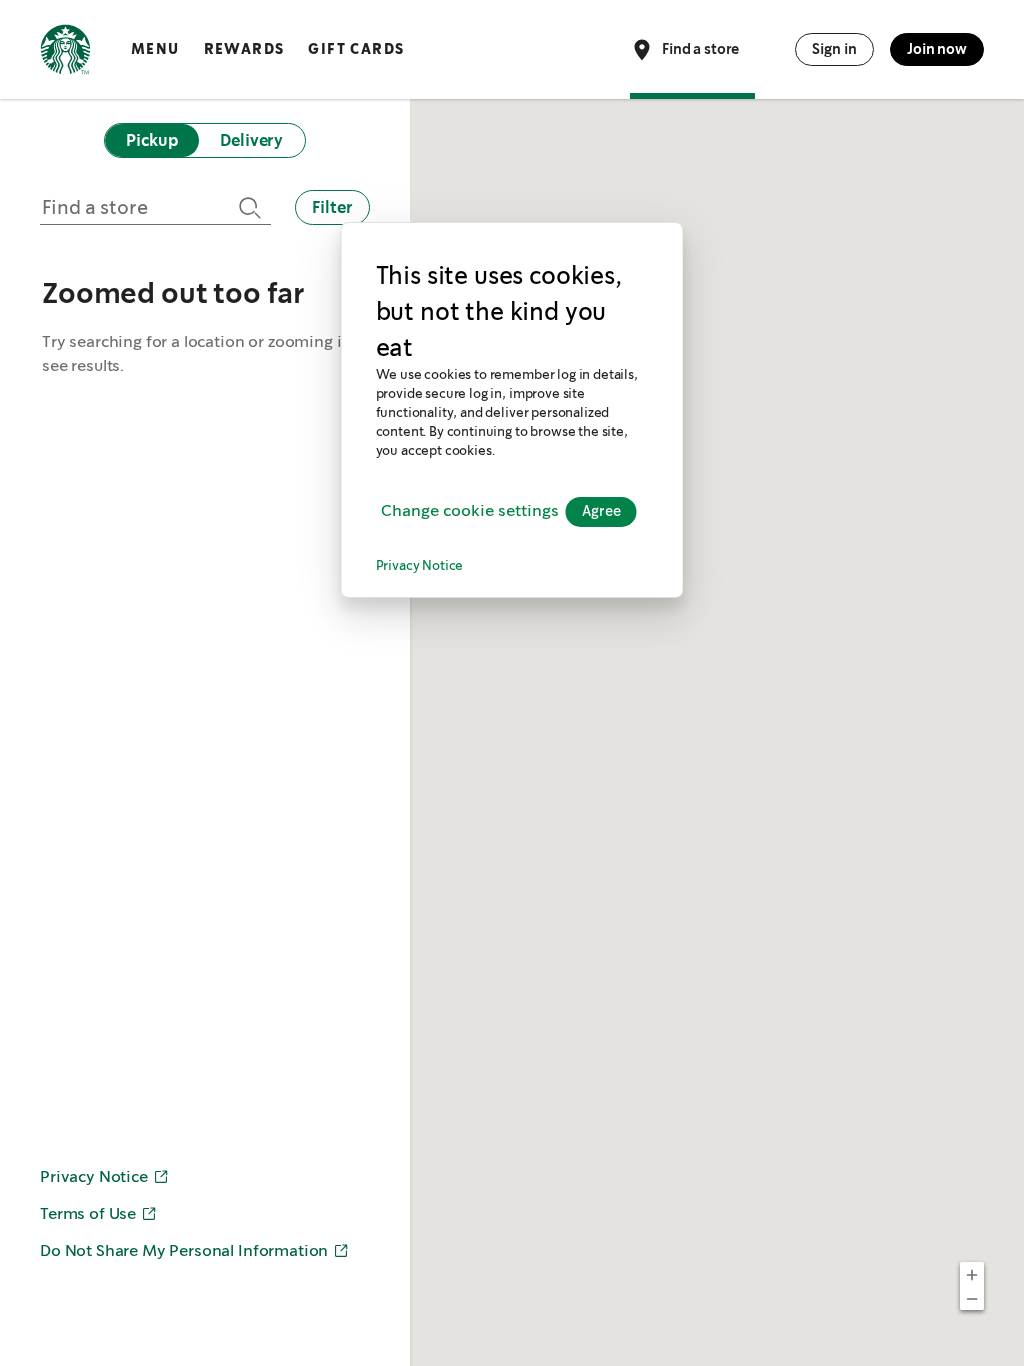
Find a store (700, 48)
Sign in (834, 49)
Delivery (251, 140)
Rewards (244, 49)
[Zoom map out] (972, 1298)
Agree (601, 512)
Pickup (151, 140)
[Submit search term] (247, 207)
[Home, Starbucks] (65, 53)
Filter (332, 207)
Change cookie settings (470, 511)
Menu (155, 49)
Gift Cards (356, 49)
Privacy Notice (420, 566)
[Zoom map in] (972, 1274)
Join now (937, 49)
